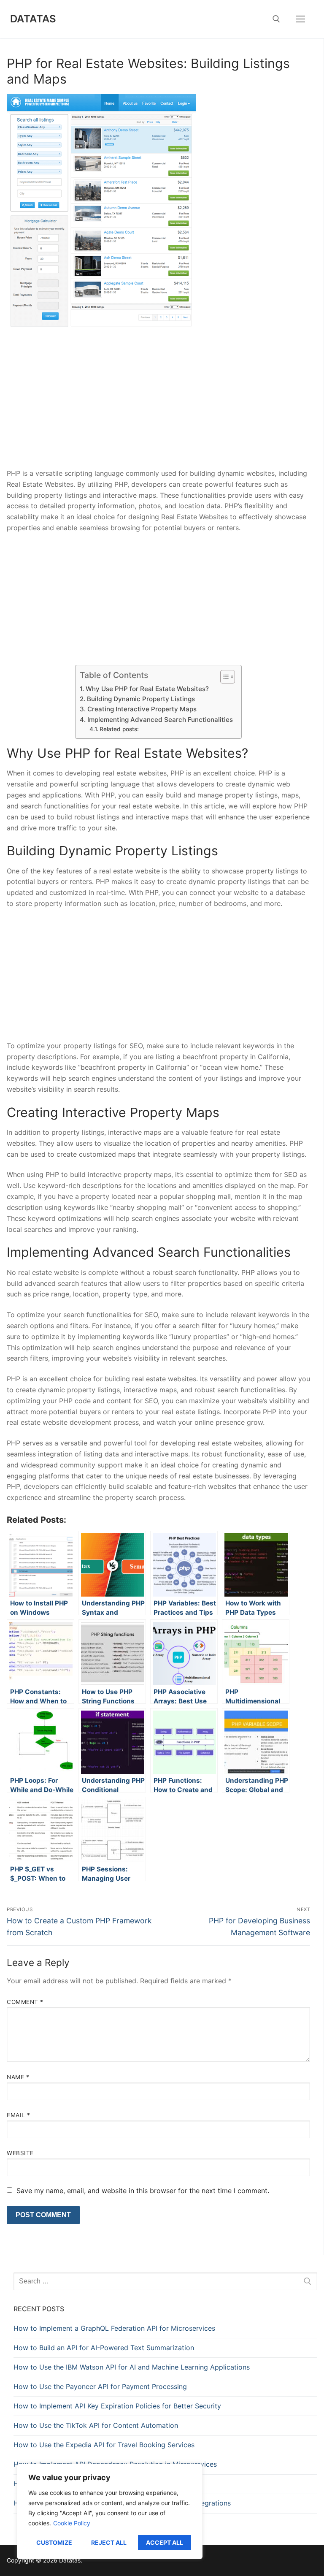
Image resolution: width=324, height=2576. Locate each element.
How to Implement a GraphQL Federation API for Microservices (114, 2328)
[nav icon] (300, 19)
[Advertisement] (158, 406)
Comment (25, 2002)
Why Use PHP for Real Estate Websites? (147, 689)
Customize (54, 2542)
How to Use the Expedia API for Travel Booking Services (104, 2445)
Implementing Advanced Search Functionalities (160, 720)
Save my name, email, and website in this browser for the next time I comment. (143, 2191)
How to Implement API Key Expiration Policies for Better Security (117, 2406)
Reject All (109, 2542)
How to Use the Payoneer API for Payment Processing (100, 2386)
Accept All (165, 2542)
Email (19, 2115)
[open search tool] (276, 19)
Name (18, 2077)
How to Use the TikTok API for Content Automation (96, 2425)
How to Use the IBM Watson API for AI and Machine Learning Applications (132, 2367)
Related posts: (119, 729)
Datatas (33, 19)
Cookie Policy (72, 2523)
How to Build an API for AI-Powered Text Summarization (104, 2348)
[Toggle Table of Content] (223, 677)
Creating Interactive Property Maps (142, 709)
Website (20, 2153)
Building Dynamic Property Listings (141, 699)
